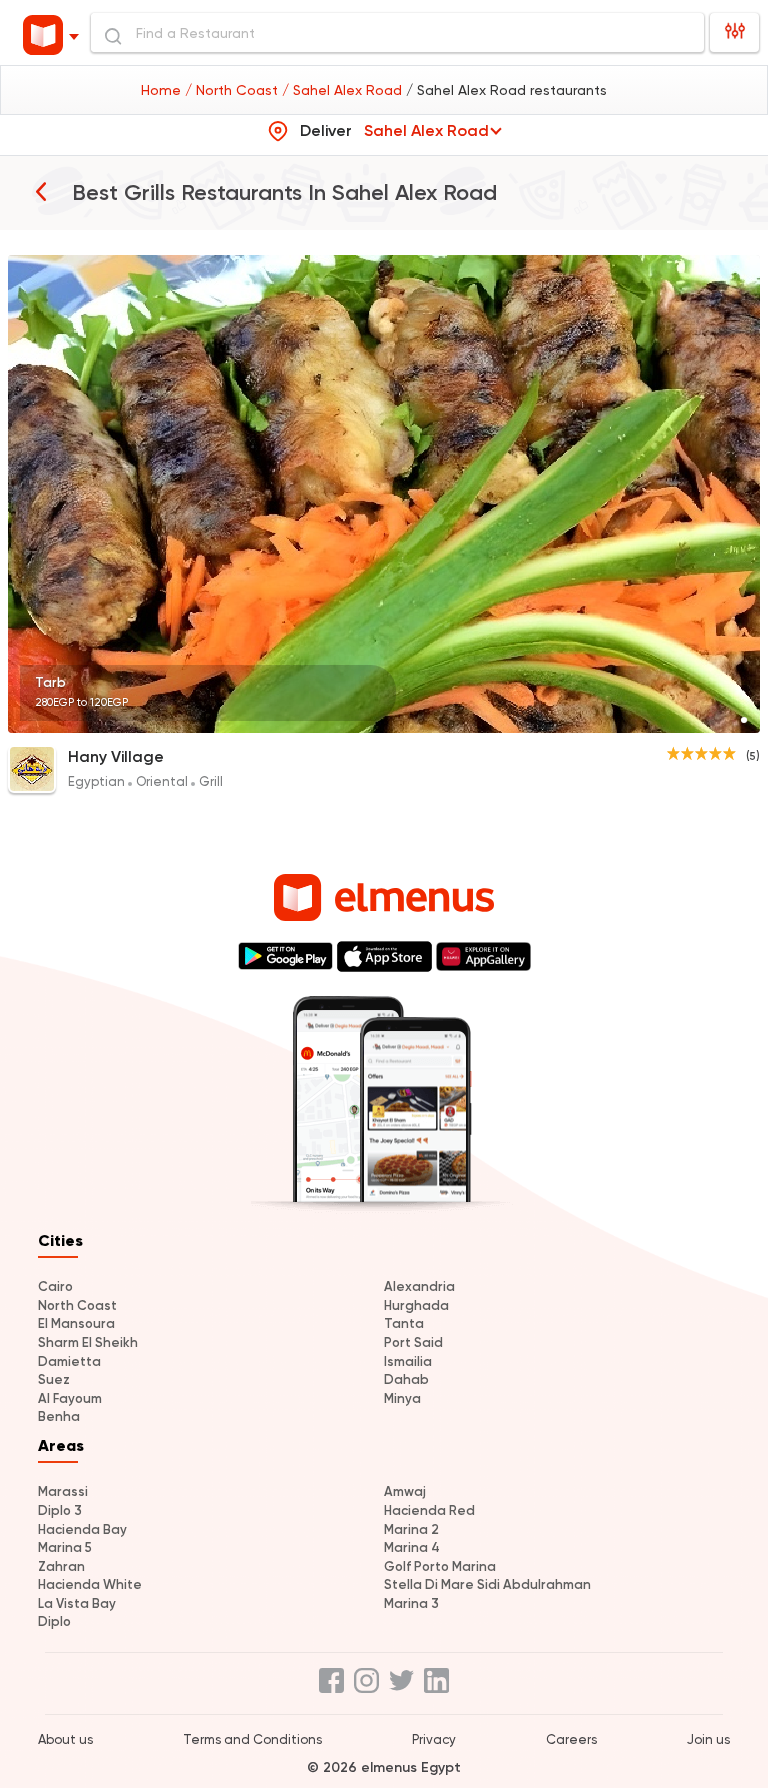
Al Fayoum (70, 1398)
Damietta (69, 1361)
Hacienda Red (429, 1510)
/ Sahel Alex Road (344, 90)
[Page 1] (744, 720)
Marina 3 (411, 1603)
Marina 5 (65, 1547)
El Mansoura (76, 1323)
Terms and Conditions (252, 1739)
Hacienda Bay (82, 1529)
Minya (402, 1398)
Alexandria (419, 1286)
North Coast (77, 1305)
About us (65, 1739)
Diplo (54, 1621)
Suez (54, 1379)
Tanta (404, 1323)
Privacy (434, 1739)
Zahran (61, 1566)
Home (163, 90)
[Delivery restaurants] (41, 191)
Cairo (55, 1286)
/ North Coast (233, 90)
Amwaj (405, 1491)
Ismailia (408, 1361)
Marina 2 (411, 1529)
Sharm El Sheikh (88, 1342)
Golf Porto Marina (440, 1566)
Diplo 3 (60, 1510)
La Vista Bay (77, 1603)
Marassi (63, 1491)
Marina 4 (412, 1547)
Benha (59, 1416)
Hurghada (416, 1305)
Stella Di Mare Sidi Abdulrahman (487, 1584)
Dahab (406, 1379)
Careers (571, 1739)
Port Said (413, 1342)
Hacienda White (90, 1584)
